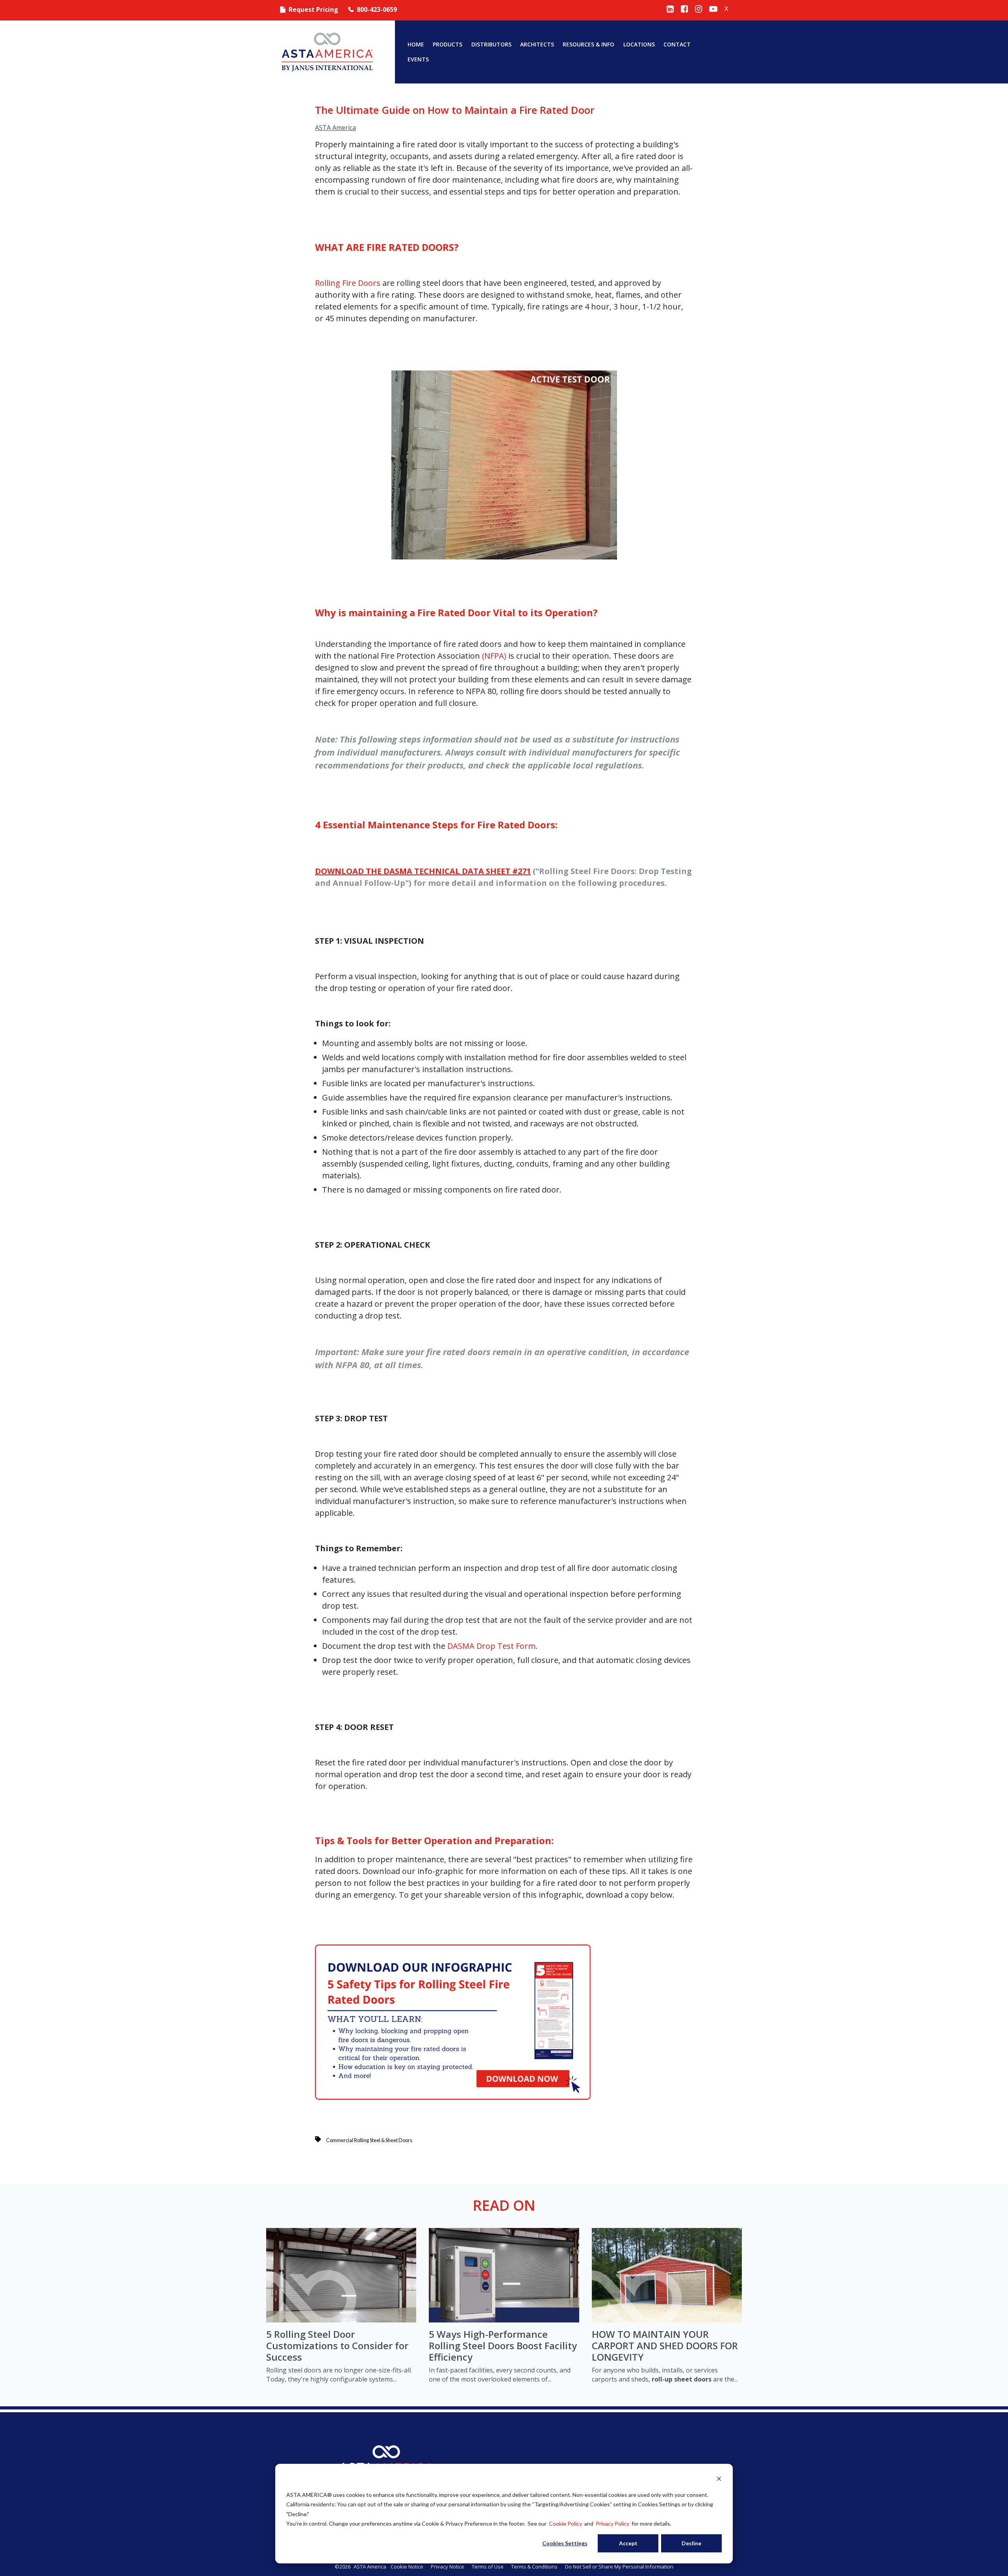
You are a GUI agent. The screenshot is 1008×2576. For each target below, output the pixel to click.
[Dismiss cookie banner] (719, 2480)
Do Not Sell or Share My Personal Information (619, 2567)
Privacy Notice (447, 2567)
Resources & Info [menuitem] (588, 44)
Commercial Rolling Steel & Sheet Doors (369, 2140)
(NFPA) (494, 656)
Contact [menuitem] (677, 44)
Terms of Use (488, 2567)
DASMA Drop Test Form (491, 1646)
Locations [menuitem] (639, 44)
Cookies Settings (565, 2543)
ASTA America (335, 128)
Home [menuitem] (416, 44)
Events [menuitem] (418, 59)
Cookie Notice (407, 2567)
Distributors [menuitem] (491, 44)
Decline (691, 2543)
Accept (628, 2543)
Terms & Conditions (534, 2567)
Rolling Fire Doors (348, 283)
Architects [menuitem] (537, 44)
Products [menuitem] (447, 44)
